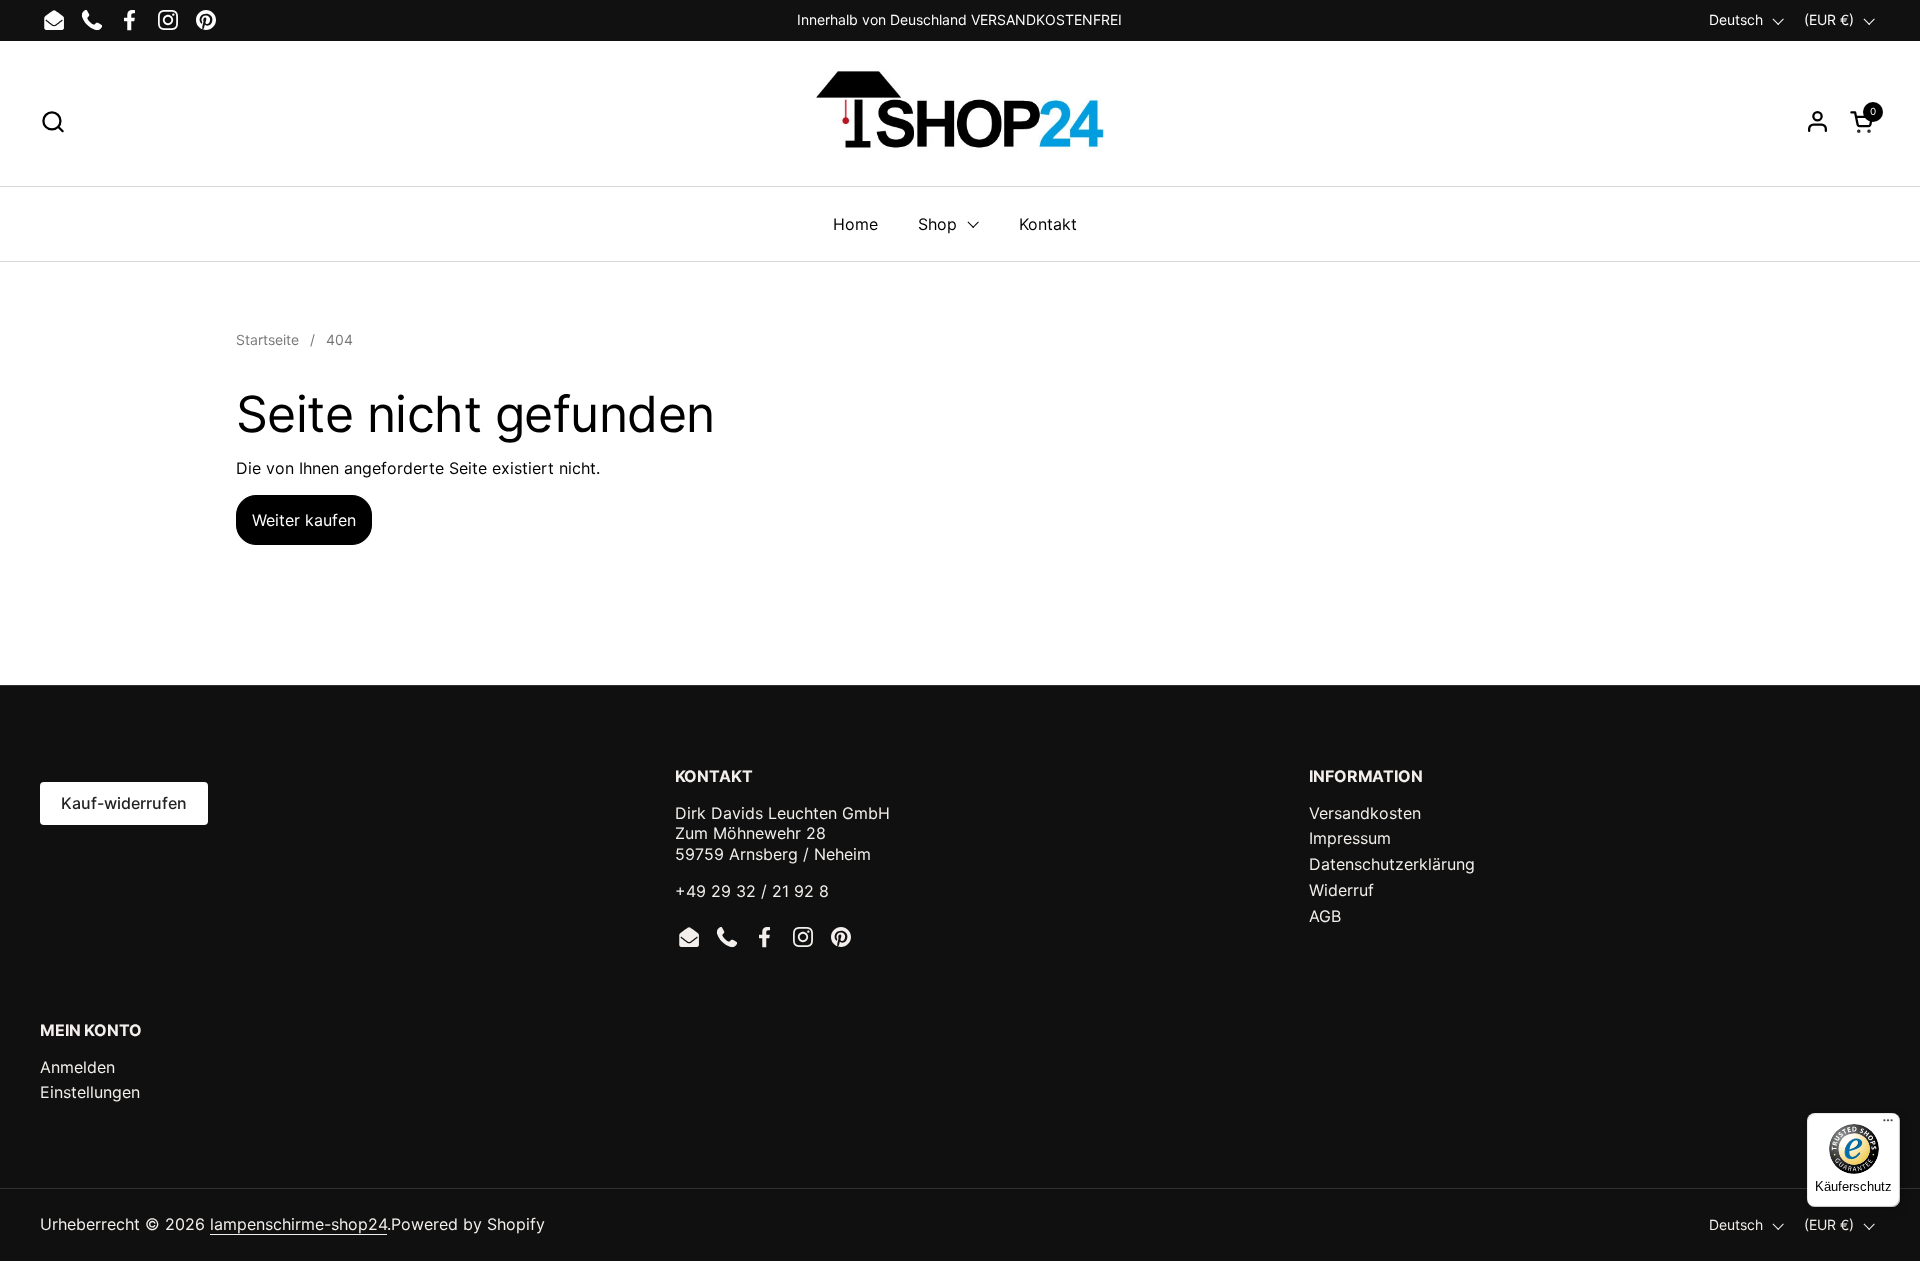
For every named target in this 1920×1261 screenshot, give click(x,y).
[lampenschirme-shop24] (959, 121)
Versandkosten (1365, 813)
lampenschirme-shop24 (298, 1224)
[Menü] (1888, 1125)
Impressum (1350, 838)
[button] (52, 121)
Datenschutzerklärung (1392, 864)
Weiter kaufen (304, 520)
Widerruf (1341, 890)
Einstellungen (90, 1092)
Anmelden (77, 1067)
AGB (1325, 916)
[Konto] (1817, 121)
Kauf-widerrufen (124, 803)
